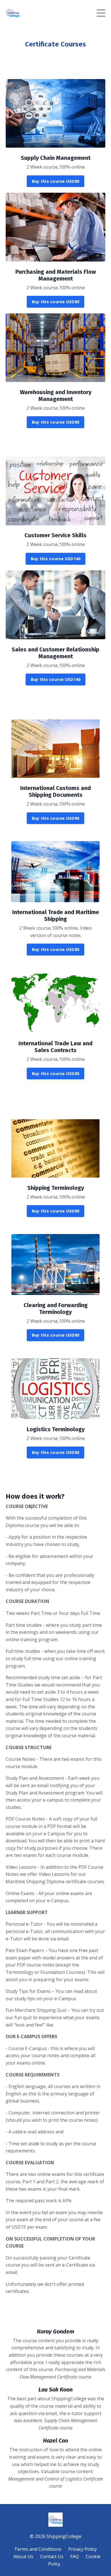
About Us (23, 2556)
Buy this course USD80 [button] (55, 181)
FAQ (75, 2556)
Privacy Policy (83, 2549)
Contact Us (52, 2556)
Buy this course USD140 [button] (56, 559)
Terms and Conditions (38, 2549)
